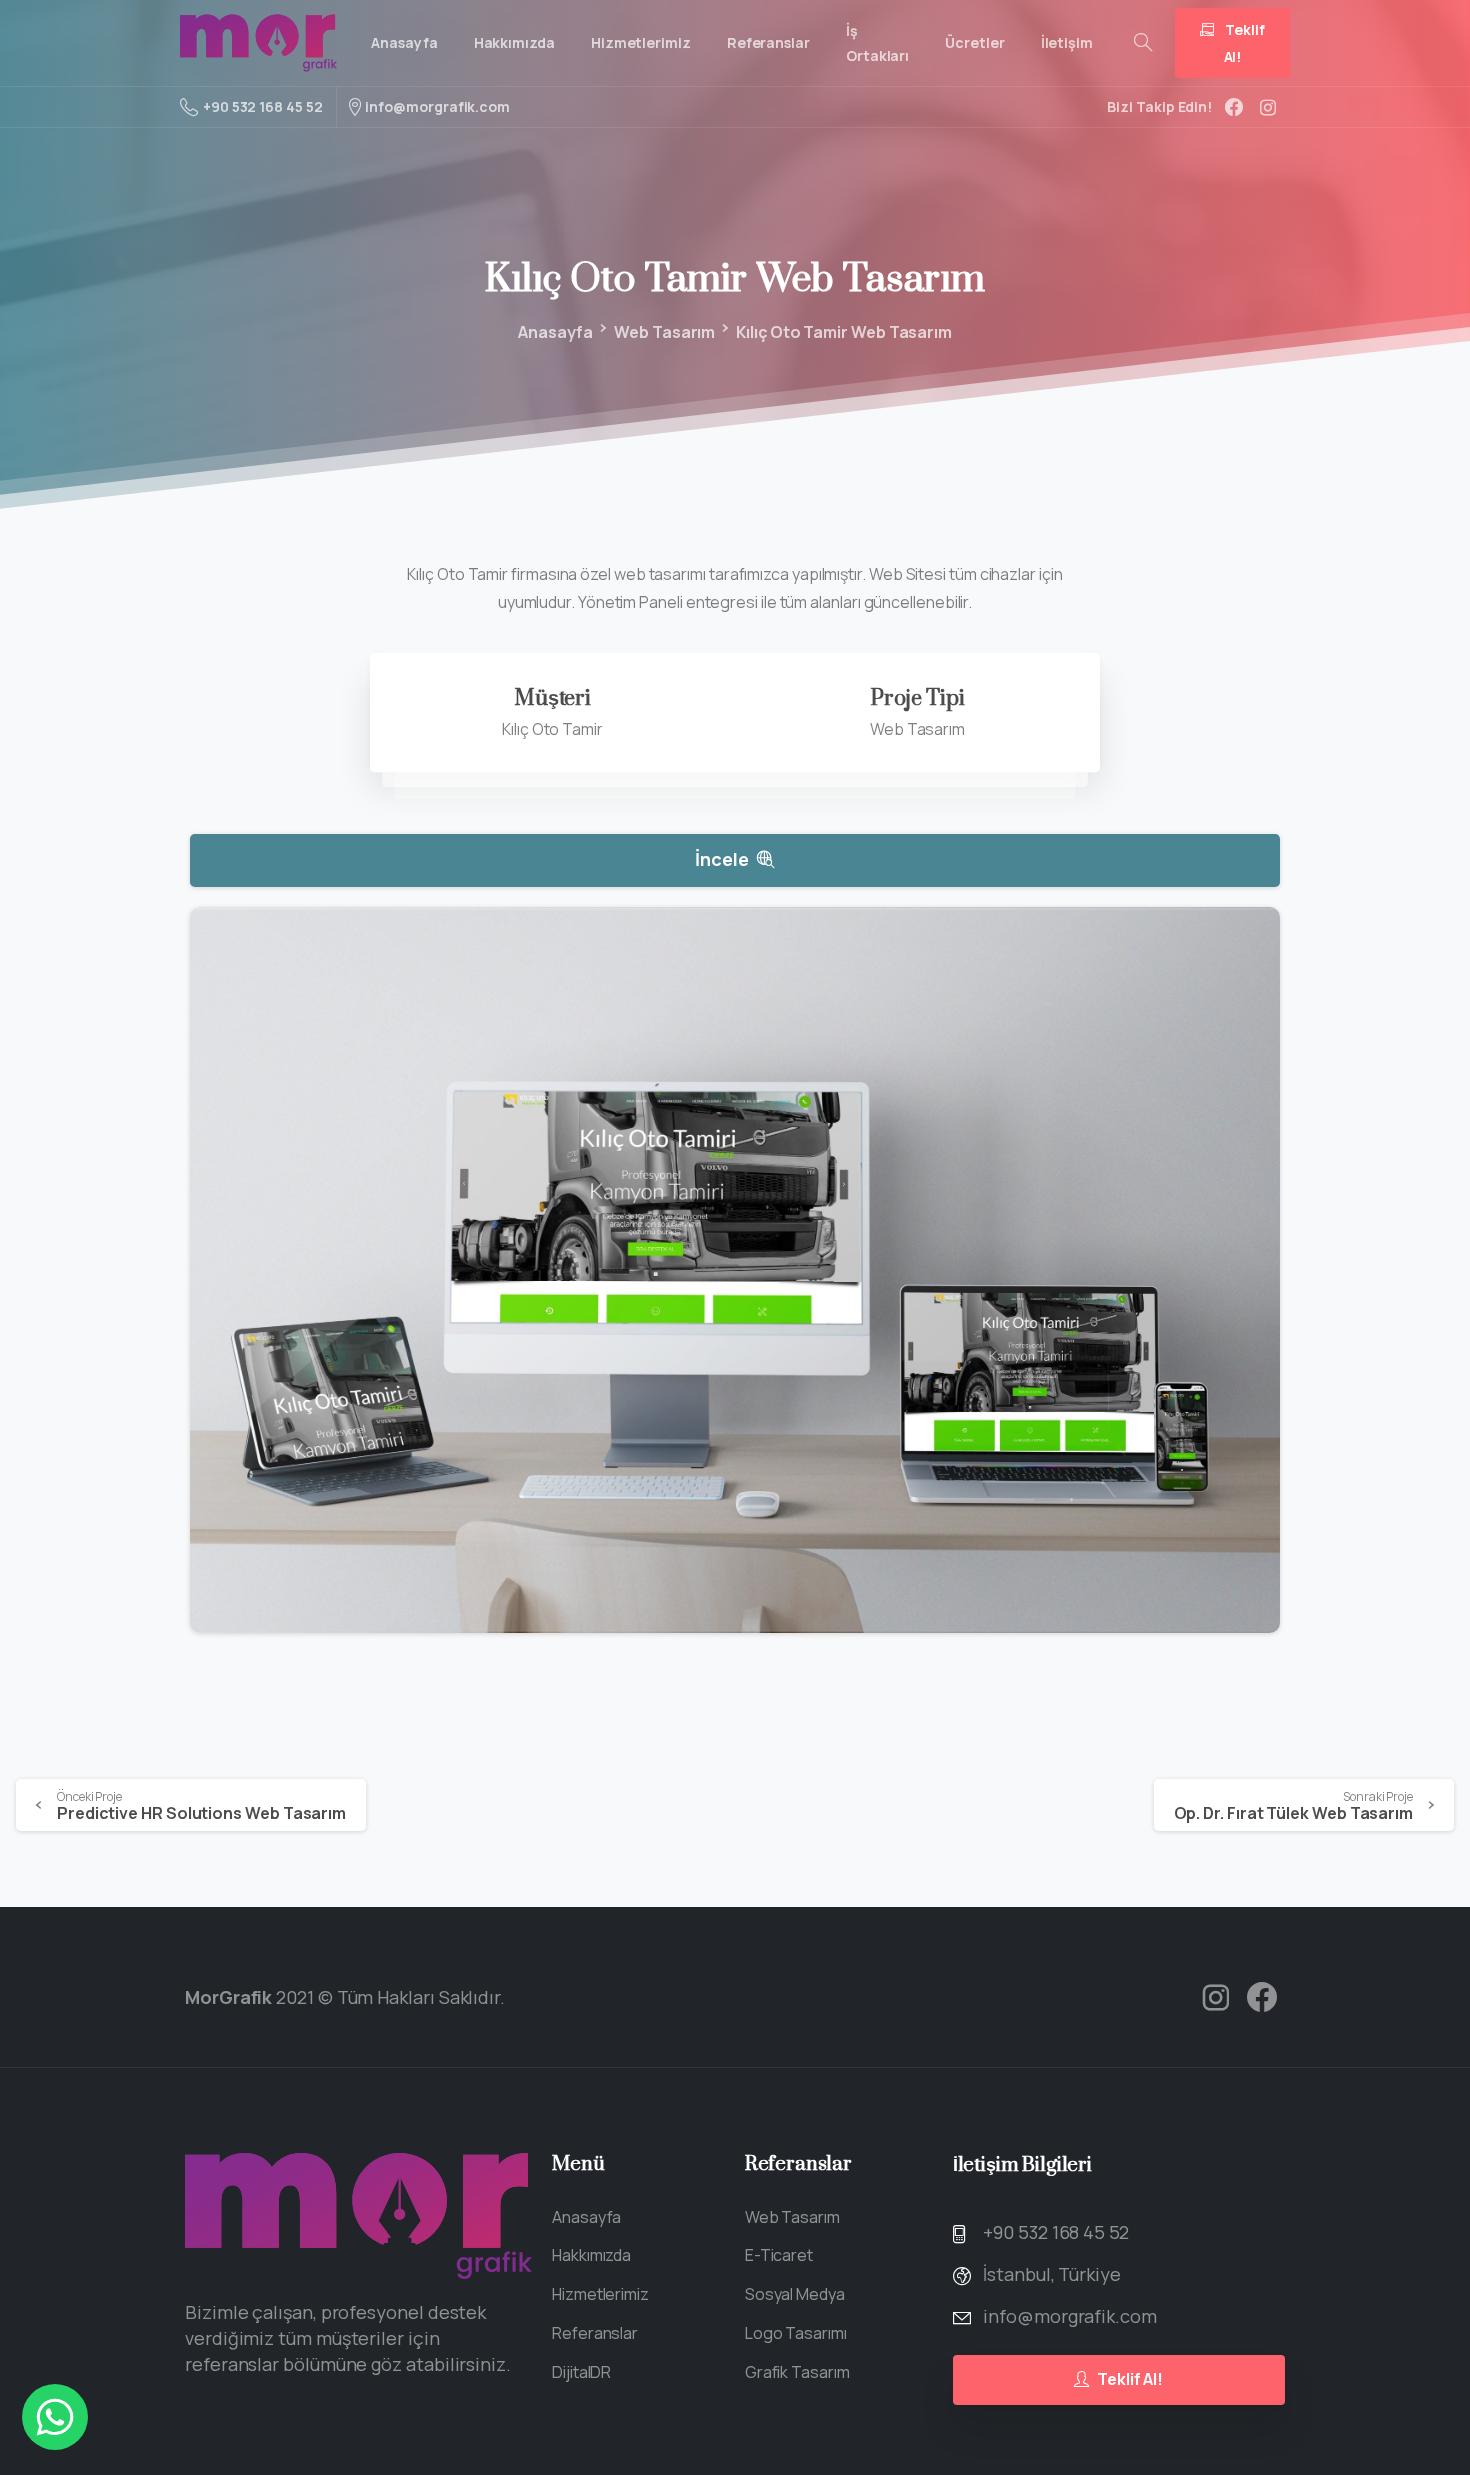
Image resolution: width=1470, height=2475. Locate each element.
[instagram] (1268, 107)
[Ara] (1143, 43)
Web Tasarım (664, 332)
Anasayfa (555, 332)
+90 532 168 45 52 (263, 106)
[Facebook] (1234, 107)
